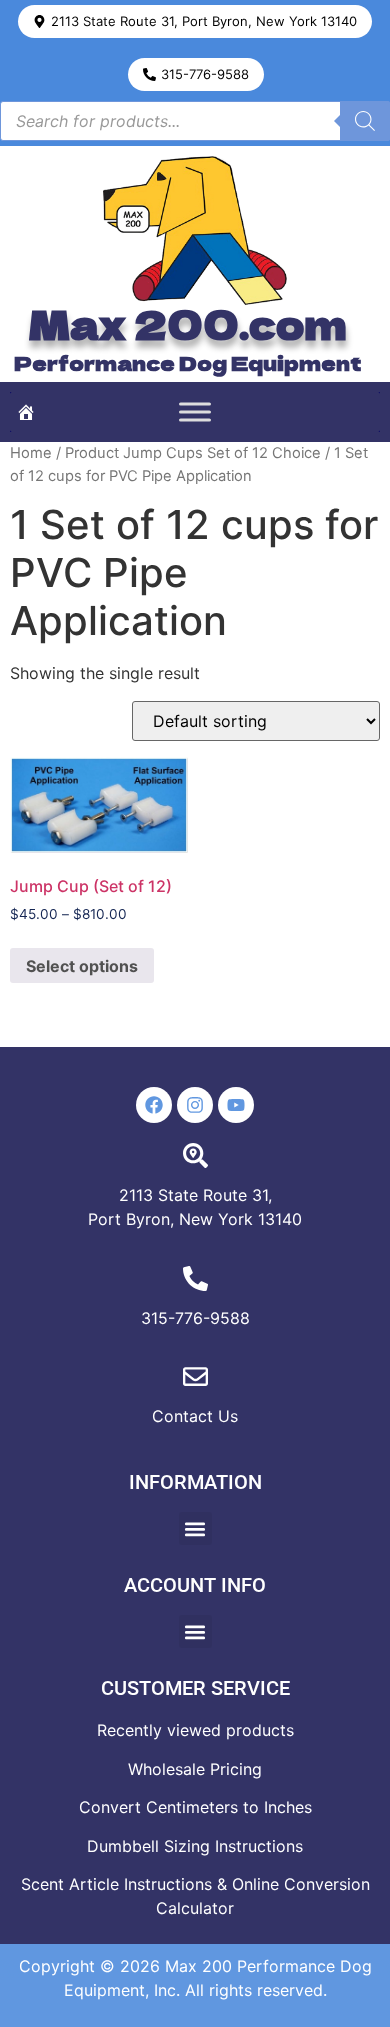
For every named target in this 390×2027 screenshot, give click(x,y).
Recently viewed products (195, 1730)
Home (31, 453)
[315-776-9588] (195, 1278)
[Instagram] (195, 1105)
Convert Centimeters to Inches (195, 1807)
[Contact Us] (195, 1376)
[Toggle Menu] (195, 412)
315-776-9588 (195, 1318)
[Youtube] (236, 1105)
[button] (195, 21)
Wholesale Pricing (195, 1769)
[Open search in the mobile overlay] (195, 121)
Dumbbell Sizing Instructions (195, 1846)
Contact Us (195, 1416)
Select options (82, 966)
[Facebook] (154, 1105)
